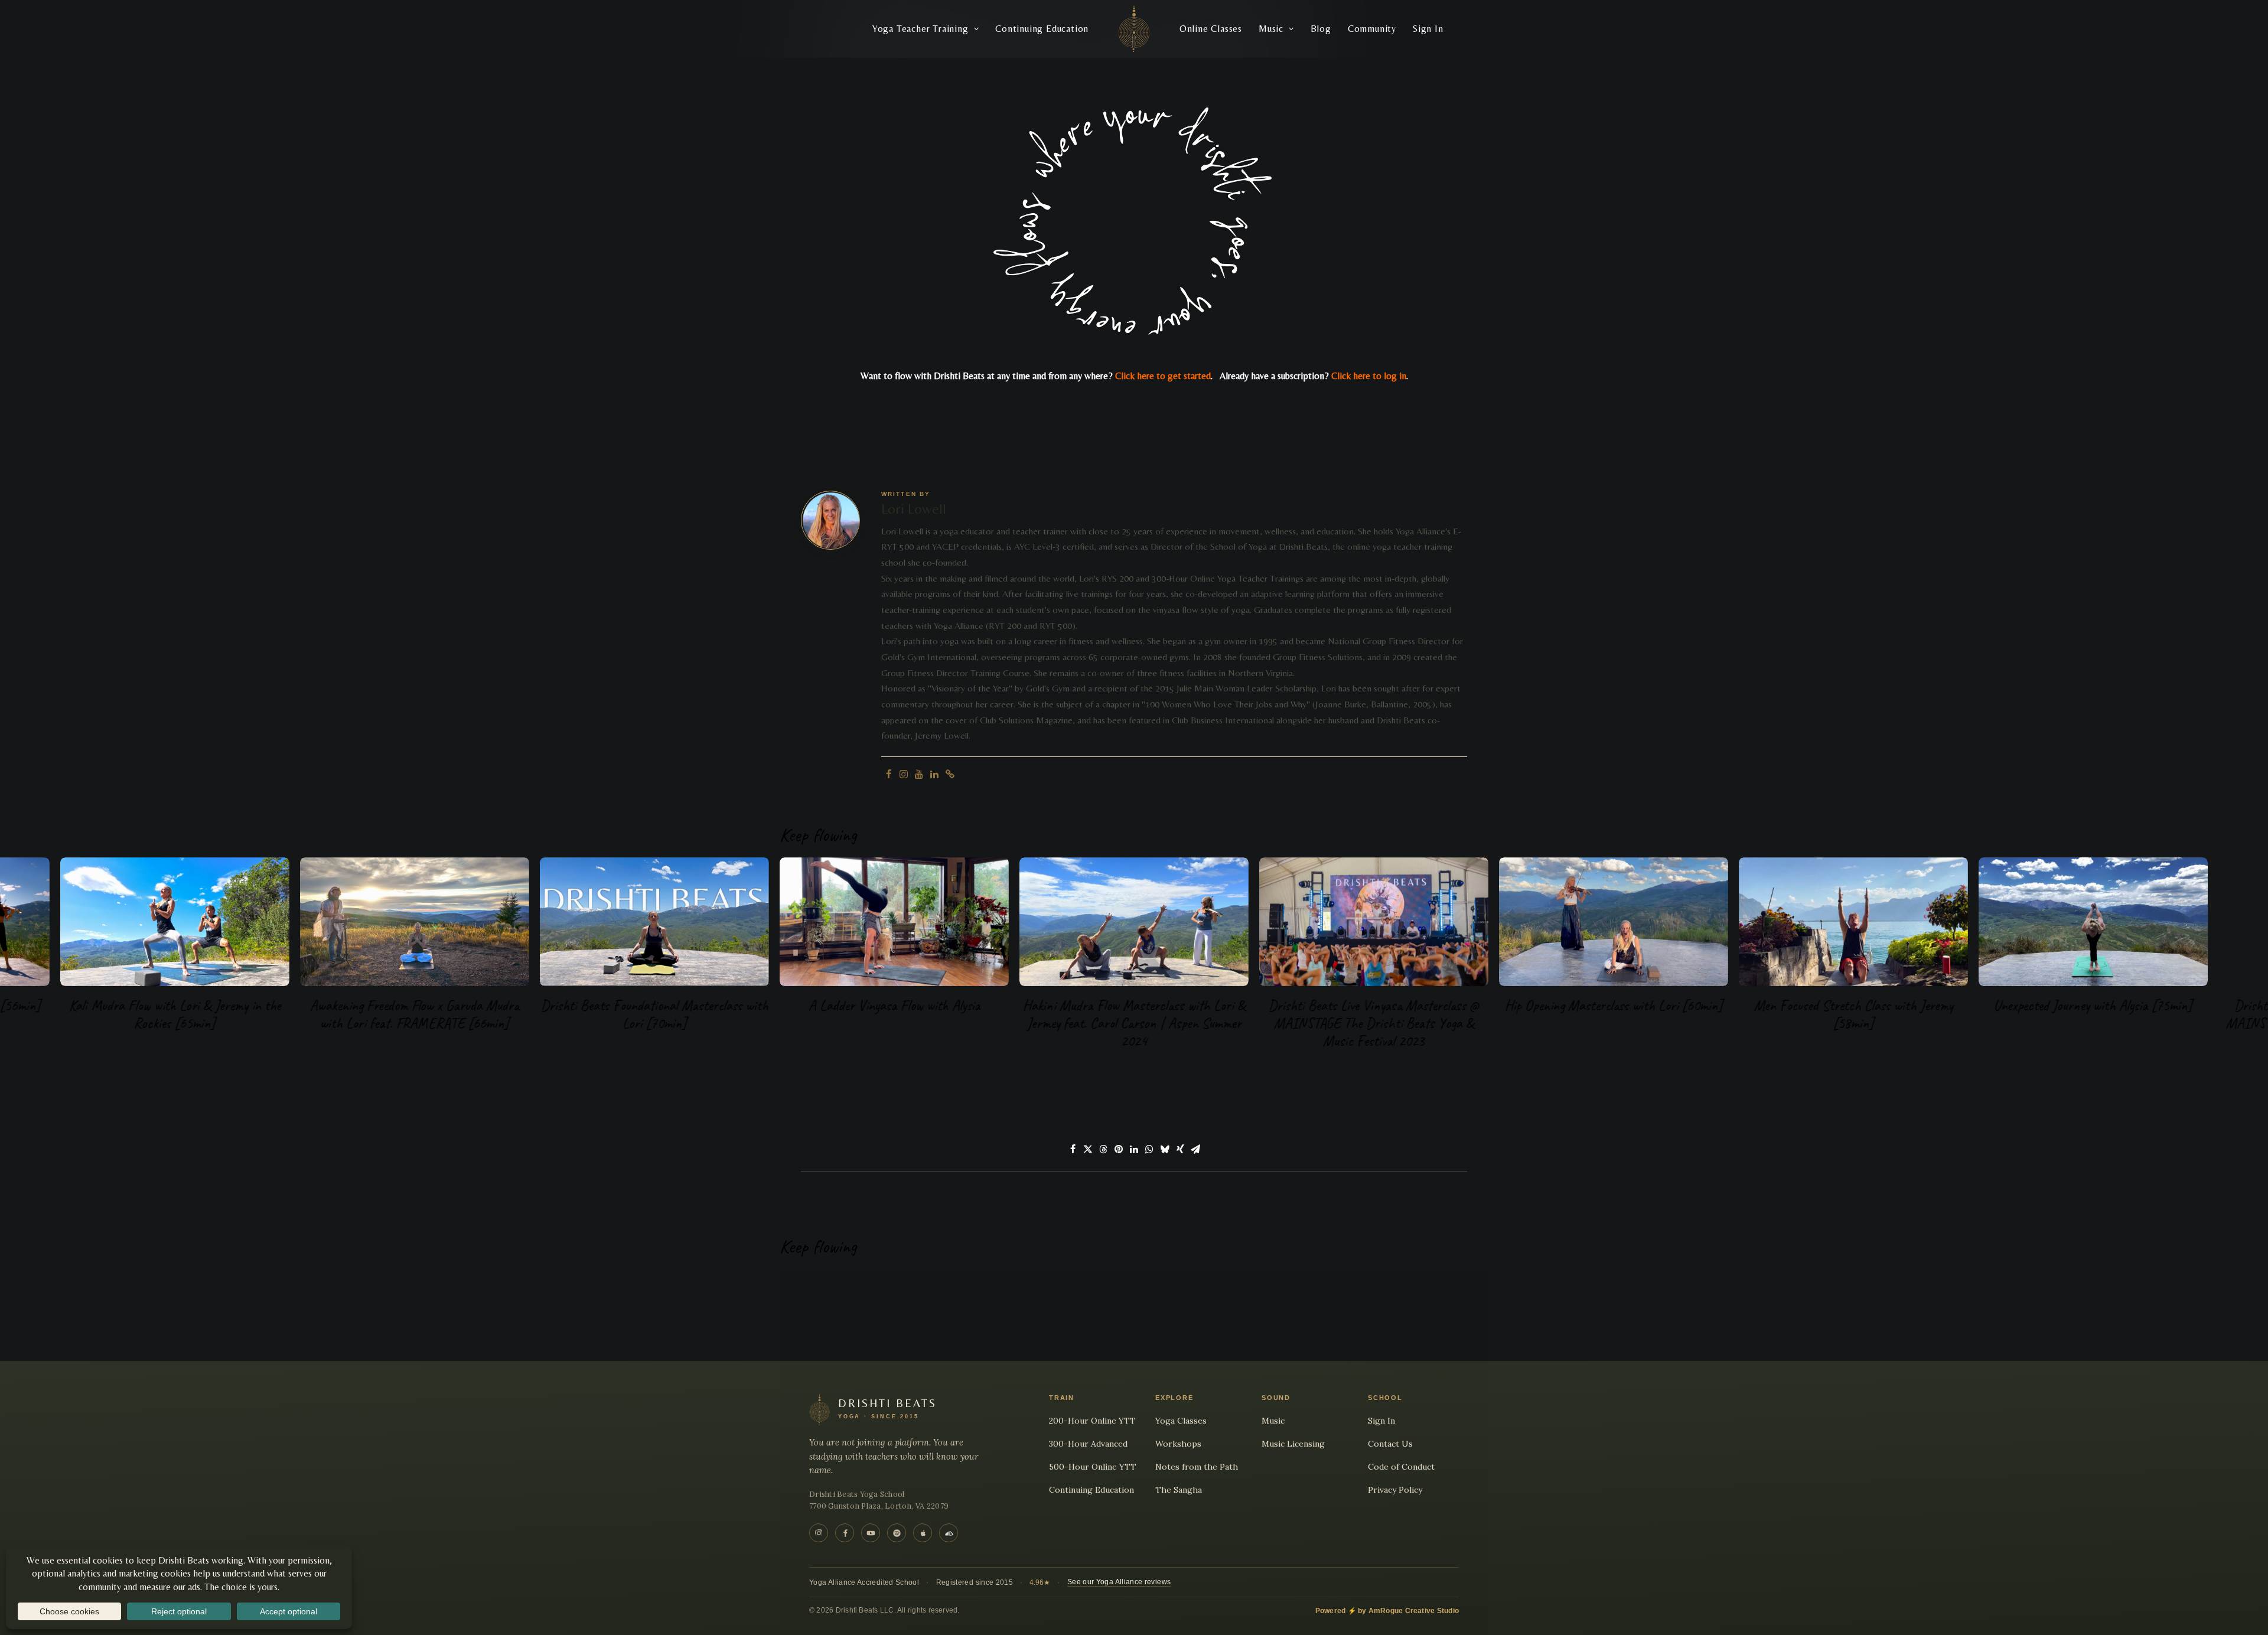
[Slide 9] (1173, 1097)
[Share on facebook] (1073, 1149)
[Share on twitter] (1088, 1149)
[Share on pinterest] (1119, 1149)
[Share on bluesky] (1165, 1149)
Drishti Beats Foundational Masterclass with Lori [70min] (655, 1014)
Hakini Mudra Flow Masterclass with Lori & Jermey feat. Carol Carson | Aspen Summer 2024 (1134, 1023)
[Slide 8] (1160, 1097)
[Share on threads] (1103, 1149)
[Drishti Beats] (1134, 29)
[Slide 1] (1069, 1097)
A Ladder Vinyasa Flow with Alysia (895, 1006)
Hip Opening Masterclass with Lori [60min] (1614, 1006)
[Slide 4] (1108, 1097)
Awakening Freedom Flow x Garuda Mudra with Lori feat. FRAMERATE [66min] (415, 1014)
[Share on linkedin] (1134, 1149)
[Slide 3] (1095, 1097)
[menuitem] (926, 29)
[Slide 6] (1134, 1097)
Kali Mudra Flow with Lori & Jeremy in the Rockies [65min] (175, 1014)
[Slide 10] (1186, 1097)
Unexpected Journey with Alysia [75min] (2093, 1006)
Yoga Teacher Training (920, 29)
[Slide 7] (1147, 1097)
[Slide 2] (1082, 1097)
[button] (888, 774)
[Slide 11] (1199, 1097)
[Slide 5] (1121, 1097)
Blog (1321, 29)
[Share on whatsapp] (1149, 1149)
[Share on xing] (1180, 1149)
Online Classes (1211, 29)
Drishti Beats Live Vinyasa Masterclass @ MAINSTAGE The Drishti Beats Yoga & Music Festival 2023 (1374, 1023)
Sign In (1428, 29)
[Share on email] (1195, 1149)
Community (1372, 29)
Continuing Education (1042, 29)
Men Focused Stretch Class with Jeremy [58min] (1854, 1014)
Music (1271, 29)
